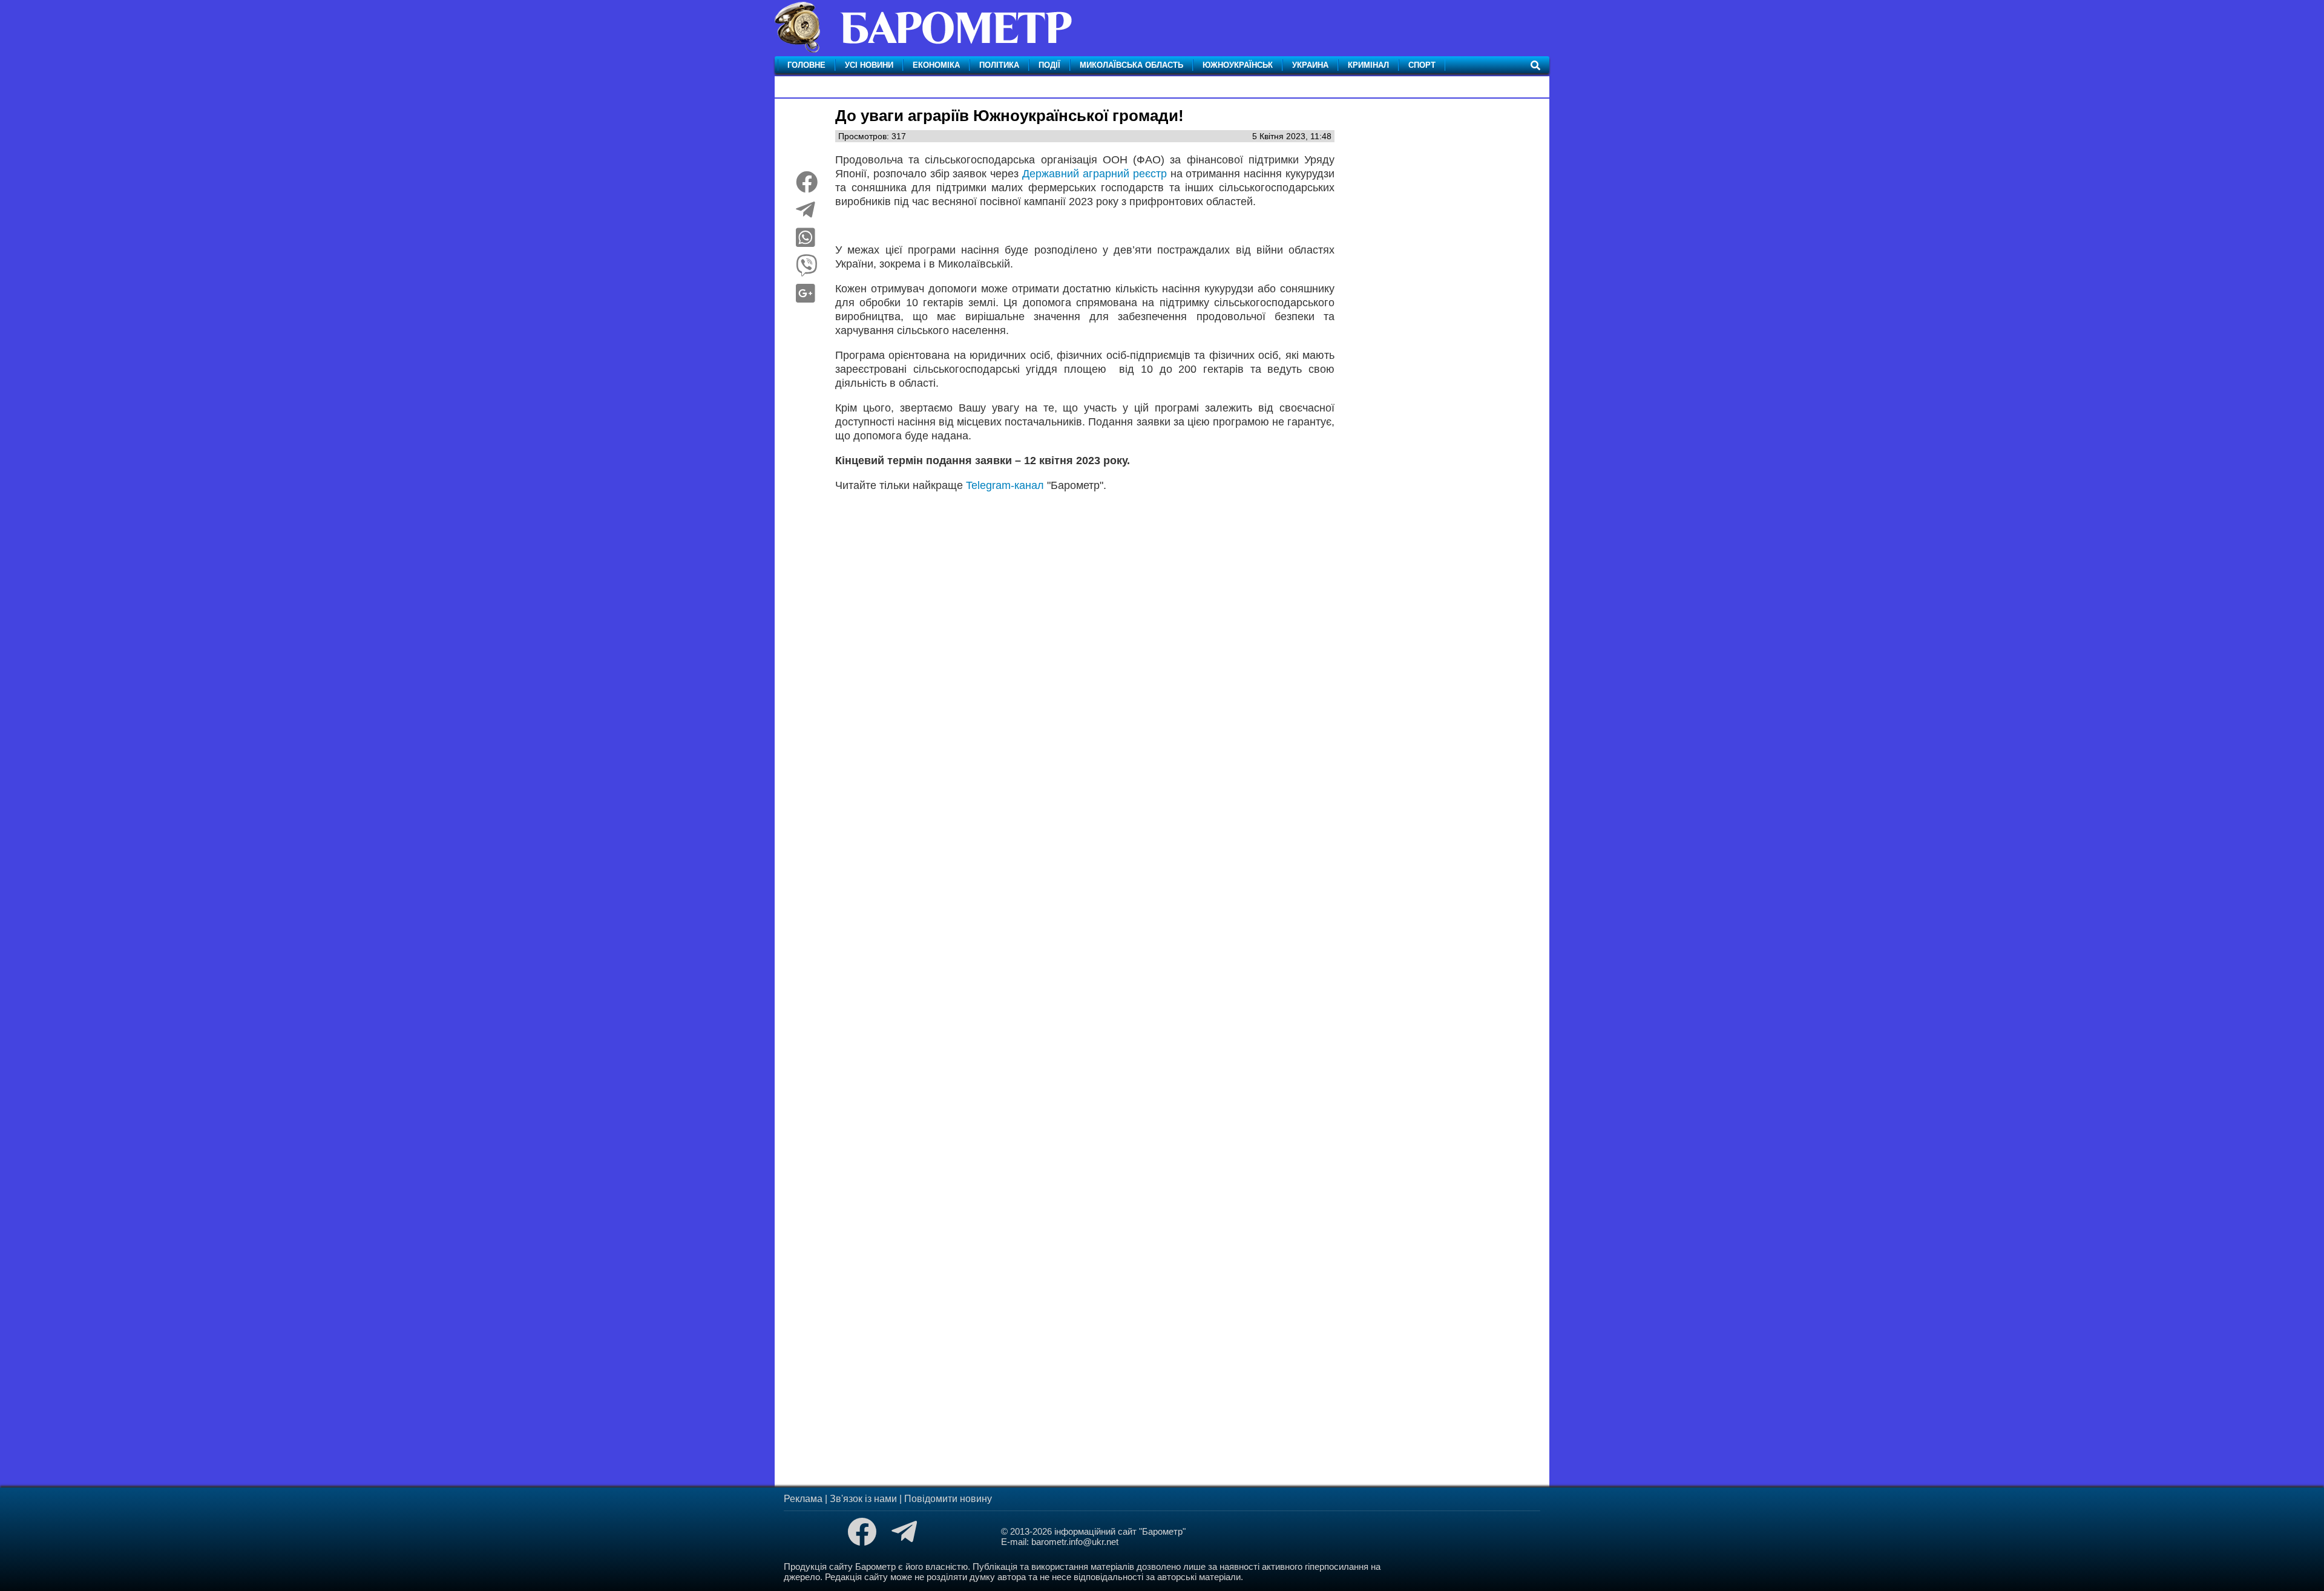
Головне (806, 65)
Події (1049, 65)
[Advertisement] (1085, 653)
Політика (999, 65)
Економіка (936, 65)
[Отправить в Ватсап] (806, 242)
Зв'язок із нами (863, 1499)
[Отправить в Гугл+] (806, 298)
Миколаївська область (1131, 65)
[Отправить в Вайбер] (807, 270)
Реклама (803, 1499)
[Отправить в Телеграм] (806, 214)
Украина (1310, 65)
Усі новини (869, 65)
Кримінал (1368, 65)
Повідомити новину (948, 1499)
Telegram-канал (1005, 485)
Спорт (1422, 65)
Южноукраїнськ (1238, 65)
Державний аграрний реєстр (1095, 174)
